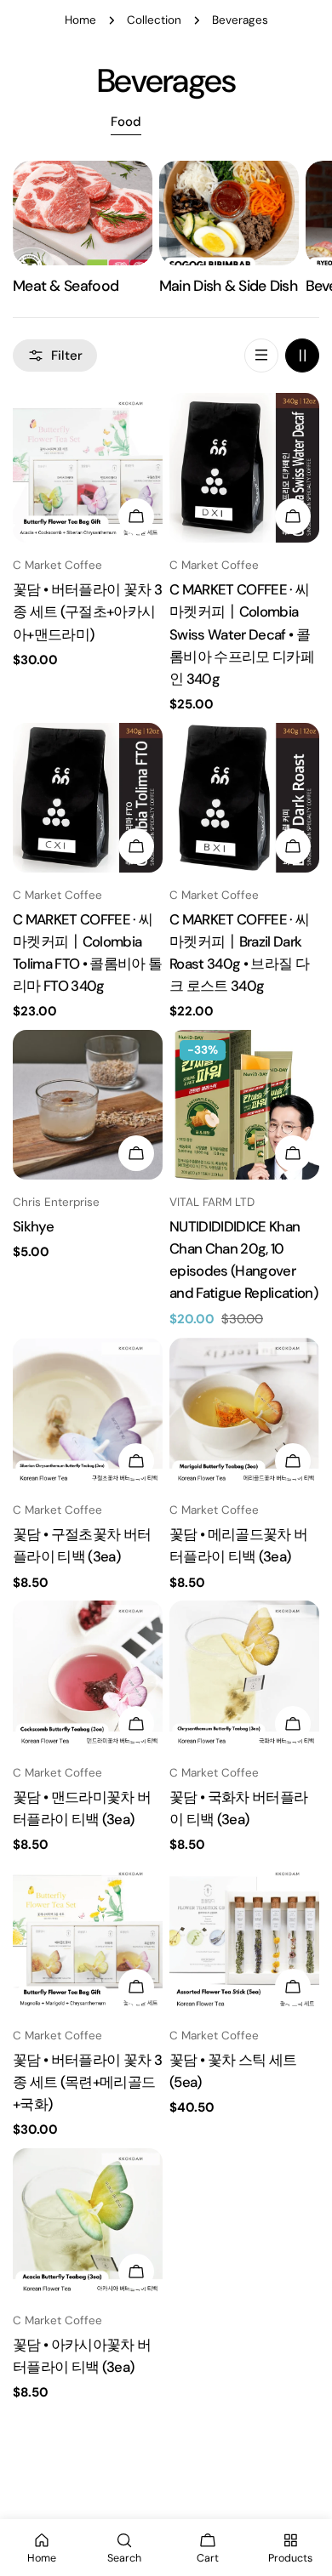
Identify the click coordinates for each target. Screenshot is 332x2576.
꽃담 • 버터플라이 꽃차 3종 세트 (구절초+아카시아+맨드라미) (87, 611)
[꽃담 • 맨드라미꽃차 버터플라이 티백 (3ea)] (88, 1675)
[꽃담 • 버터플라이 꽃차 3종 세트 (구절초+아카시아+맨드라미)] (88, 468)
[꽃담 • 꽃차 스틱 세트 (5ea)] (244, 1938)
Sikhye (33, 1226)
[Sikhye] (88, 1105)
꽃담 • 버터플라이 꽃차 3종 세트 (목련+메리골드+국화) (87, 2082)
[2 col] (302, 355)
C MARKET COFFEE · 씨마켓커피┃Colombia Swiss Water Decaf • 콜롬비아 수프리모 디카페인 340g (242, 634)
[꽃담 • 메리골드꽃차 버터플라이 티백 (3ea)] (244, 1413)
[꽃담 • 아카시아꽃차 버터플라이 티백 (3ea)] (88, 2223)
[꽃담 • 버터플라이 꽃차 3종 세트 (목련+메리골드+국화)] (88, 1938)
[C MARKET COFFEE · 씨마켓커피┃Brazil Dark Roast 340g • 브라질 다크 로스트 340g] (244, 798)
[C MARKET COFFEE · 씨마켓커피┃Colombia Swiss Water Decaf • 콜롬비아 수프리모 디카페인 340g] (244, 468)
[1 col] (261, 355)
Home (80, 20)
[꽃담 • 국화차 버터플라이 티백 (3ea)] (244, 1675)
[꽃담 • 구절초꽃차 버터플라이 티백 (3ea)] (88, 1413)
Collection (154, 20)
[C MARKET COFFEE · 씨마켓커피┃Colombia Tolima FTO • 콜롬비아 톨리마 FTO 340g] (88, 798)
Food (126, 122)
